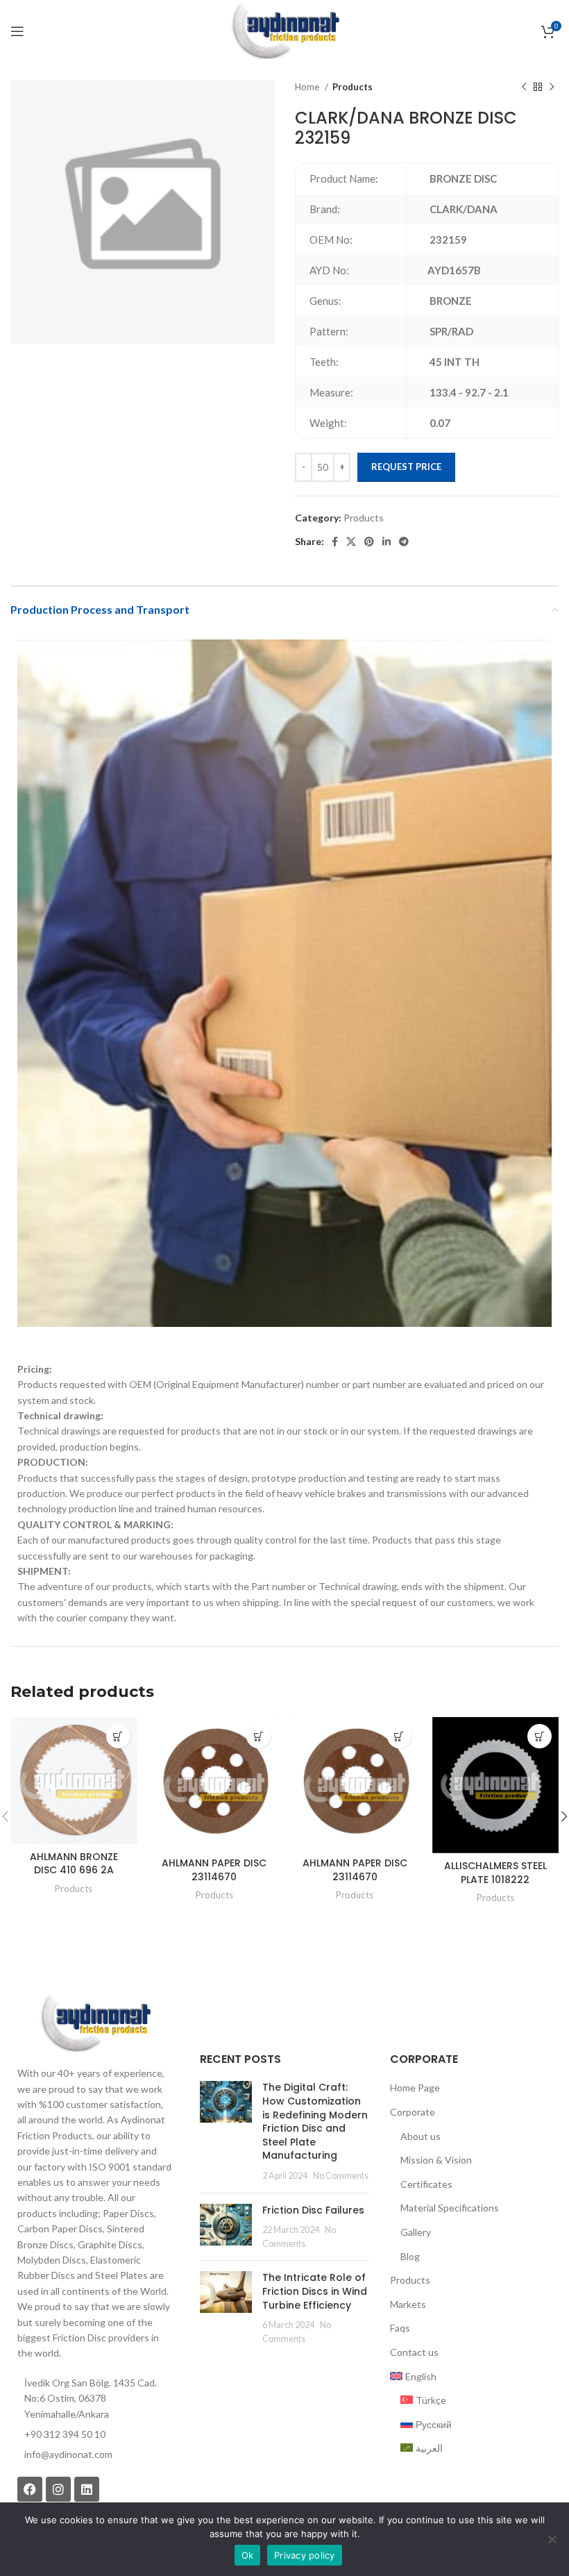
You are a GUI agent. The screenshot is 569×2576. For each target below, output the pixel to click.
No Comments (341, 2176)
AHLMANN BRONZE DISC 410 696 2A (74, 1864)
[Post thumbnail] (226, 2131)
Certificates (426, 2184)
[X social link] (351, 542)
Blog (410, 2256)
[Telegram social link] (404, 542)
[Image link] (95, 2022)
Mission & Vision (436, 2160)
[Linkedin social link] (387, 542)
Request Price (406, 467)
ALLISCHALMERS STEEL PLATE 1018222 (495, 1873)
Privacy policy (305, 2555)
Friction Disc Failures (313, 2210)
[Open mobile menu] (17, 31)
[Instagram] (58, 2489)
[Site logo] (284, 30)
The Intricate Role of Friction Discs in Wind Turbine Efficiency (315, 2291)
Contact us (414, 2352)
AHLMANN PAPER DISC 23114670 (214, 1870)
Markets (408, 2304)
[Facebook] (30, 2489)
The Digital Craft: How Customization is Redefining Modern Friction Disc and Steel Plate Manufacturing (315, 2121)
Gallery (416, 2232)
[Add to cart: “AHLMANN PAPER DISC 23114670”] (258, 1736)
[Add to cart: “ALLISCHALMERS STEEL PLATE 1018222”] (540, 1736)
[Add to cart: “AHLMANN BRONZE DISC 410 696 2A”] (118, 1736)
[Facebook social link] (335, 542)
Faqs (400, 2328)
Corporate (413, 2112)
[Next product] (552, 87)
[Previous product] (524, 87)
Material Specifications (450, 2208)
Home (308, 87)
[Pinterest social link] (369, 542)
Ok (248, 2555)
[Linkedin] (87, 2489)
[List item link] (95, 2454)
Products (353, 87)
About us (421, 2136)
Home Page (415, 2088)
